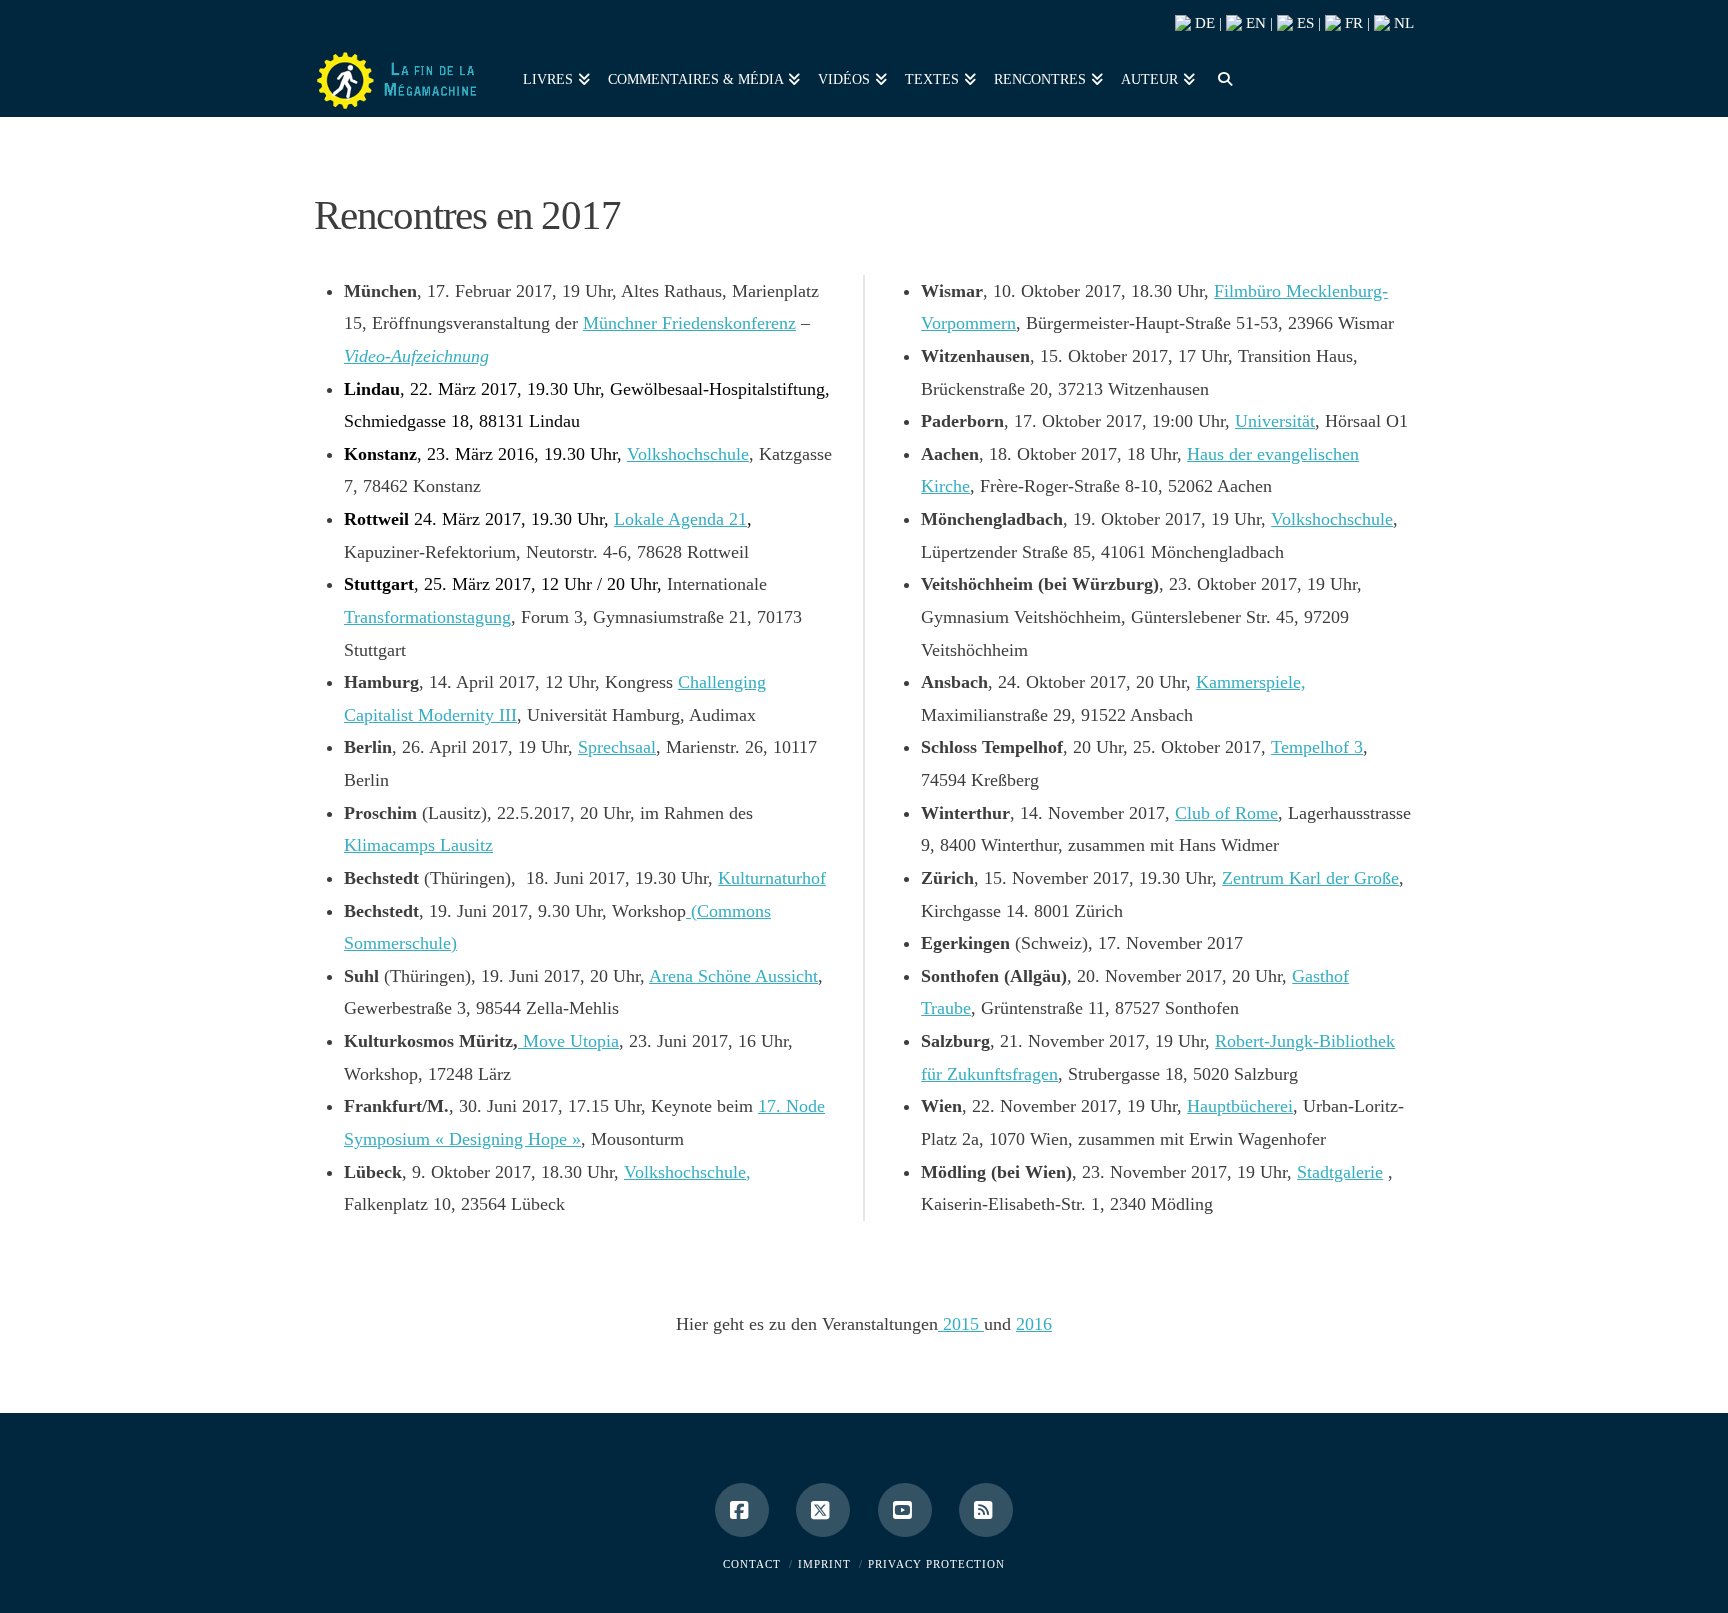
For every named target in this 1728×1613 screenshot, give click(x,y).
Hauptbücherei (1240, 1106)
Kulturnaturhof (772, 878)
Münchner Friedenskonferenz (689, 323)
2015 (961, 1324)
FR (1352, 23)
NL (1402, 23)
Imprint (824, 1564)
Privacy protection (936, 1564)
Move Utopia (568, 1041)
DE (1203, 23)
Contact (752, 1564)
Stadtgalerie (1340, 1172)
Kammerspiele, (1251, 682)
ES (1303, 23)
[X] (823, 1510)
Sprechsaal (617, 747)
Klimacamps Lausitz (418, 845)
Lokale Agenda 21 (680, 519)
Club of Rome (1226, 813)
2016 (1034, 1324)
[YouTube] (905, 1510)
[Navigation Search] (1220, 77)
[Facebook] (742, 1510)
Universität (1275, 421)
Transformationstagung (427, 617)
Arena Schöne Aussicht (733, 976)
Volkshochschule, (687, 1172)
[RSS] (986, 1510)
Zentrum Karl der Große (1310, 878)
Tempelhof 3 (1317, 747)
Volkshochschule (688, 454)
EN (1254, 23)
